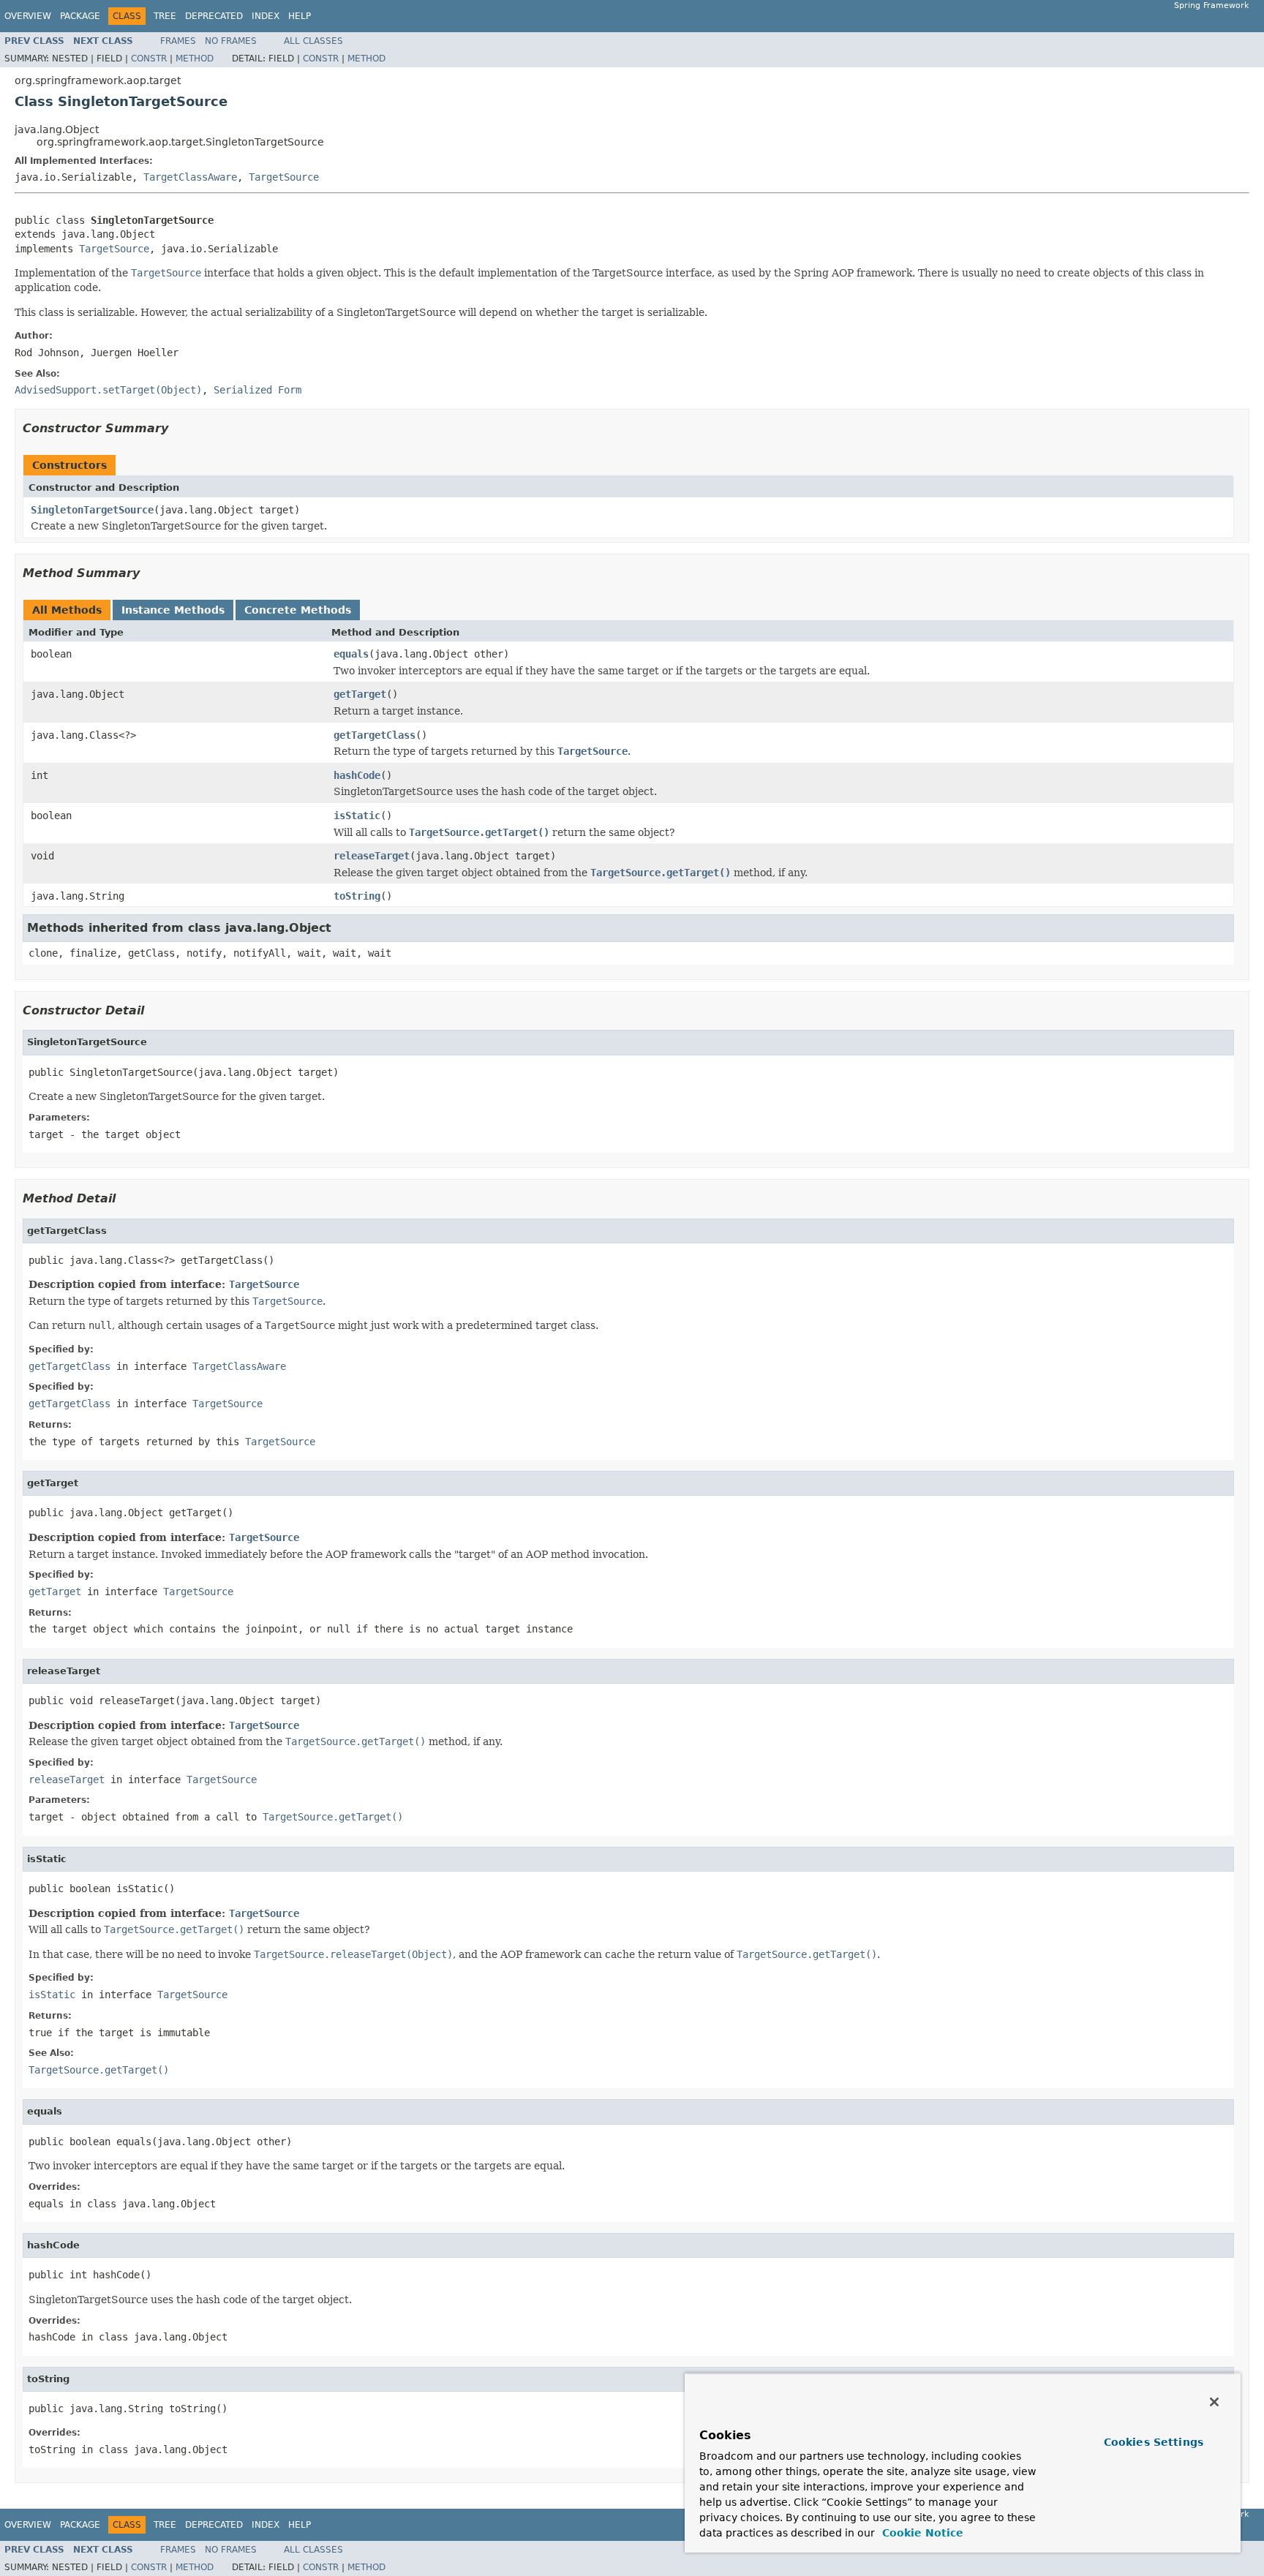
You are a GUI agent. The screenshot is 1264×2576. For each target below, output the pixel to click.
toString (357, 896)
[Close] (1214, 2402)
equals (351, 654)
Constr (149, 59)
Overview (28, 16)
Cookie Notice (921, 2533)
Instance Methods (173, 610)
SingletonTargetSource (92, 510)
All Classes (313, 41)
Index (266, 16)
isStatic (357, 816)
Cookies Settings (1154, 2442)
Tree (165, 16)
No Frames (231, 41)
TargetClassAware (190, 177)
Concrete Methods (298, 610)
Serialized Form (257, 390)
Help (300, 16)
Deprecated (214, 16)
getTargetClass (375, 735)
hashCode (357, 775)
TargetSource (284, 177)
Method (195, 59)
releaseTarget (372, 856)
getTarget (360, 694)
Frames (178, 41)
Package (80, 16)
